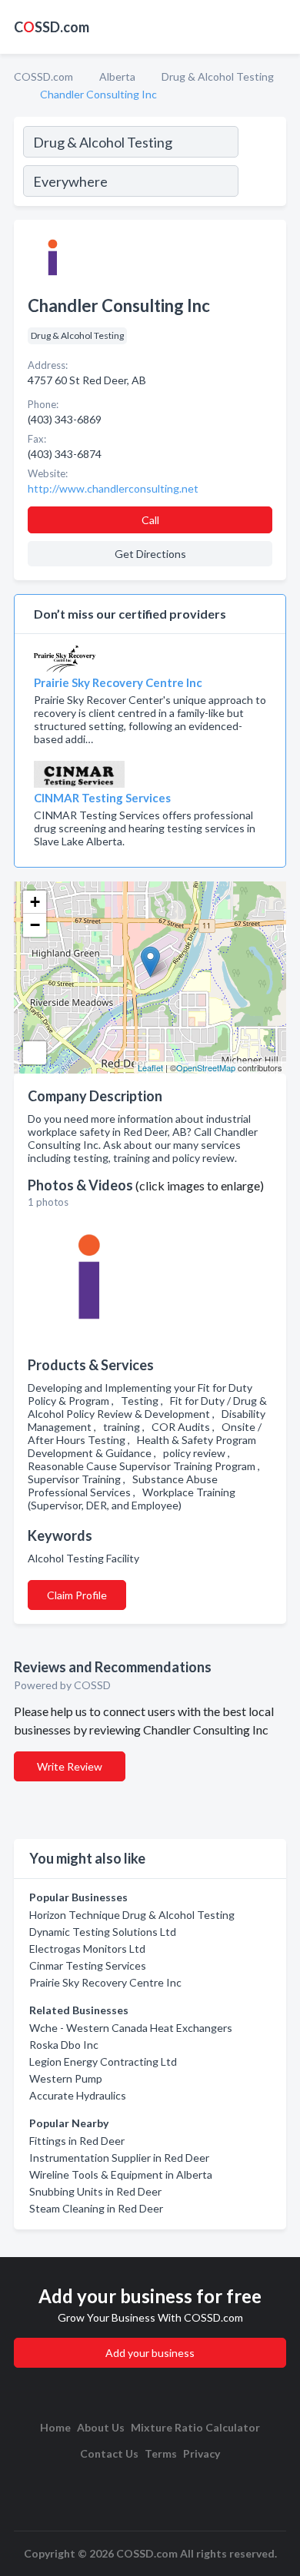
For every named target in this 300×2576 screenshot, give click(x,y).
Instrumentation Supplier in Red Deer (119, 2158)
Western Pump (66, 2078)
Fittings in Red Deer (77, 2141)
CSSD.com (52, 27)
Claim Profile (77, 1595)
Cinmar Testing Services (88, 1965)
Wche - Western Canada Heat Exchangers (131, 2028)
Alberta (117, 76)
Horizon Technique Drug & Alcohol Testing (132, 1915)
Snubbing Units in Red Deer (95, 2191)
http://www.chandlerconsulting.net (113, 488)
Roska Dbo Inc (64, 2045)
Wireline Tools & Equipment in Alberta (121, 2174)
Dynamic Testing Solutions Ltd (103, 1932)
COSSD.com (43, 76)
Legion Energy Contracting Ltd (103, 2061)
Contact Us (109, 2453)
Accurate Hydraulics (78, 2095)
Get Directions (150, 554)
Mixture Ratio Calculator (195, 2427)
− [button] (35, 925)
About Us (101, 2427)
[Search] (262, 164)
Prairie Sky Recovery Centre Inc (105, 1982)
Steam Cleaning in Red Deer (96, 2208)
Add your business (150, 2353)
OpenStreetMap (206, 1067)
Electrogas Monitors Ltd (87, 1949)
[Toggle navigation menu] (279, 27)
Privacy (202, 2453)
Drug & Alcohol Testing (218, 76)
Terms (161, 2453)
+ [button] (35, 902)
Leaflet (150, 1067)
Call (150, 520)
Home (55, 2427)
